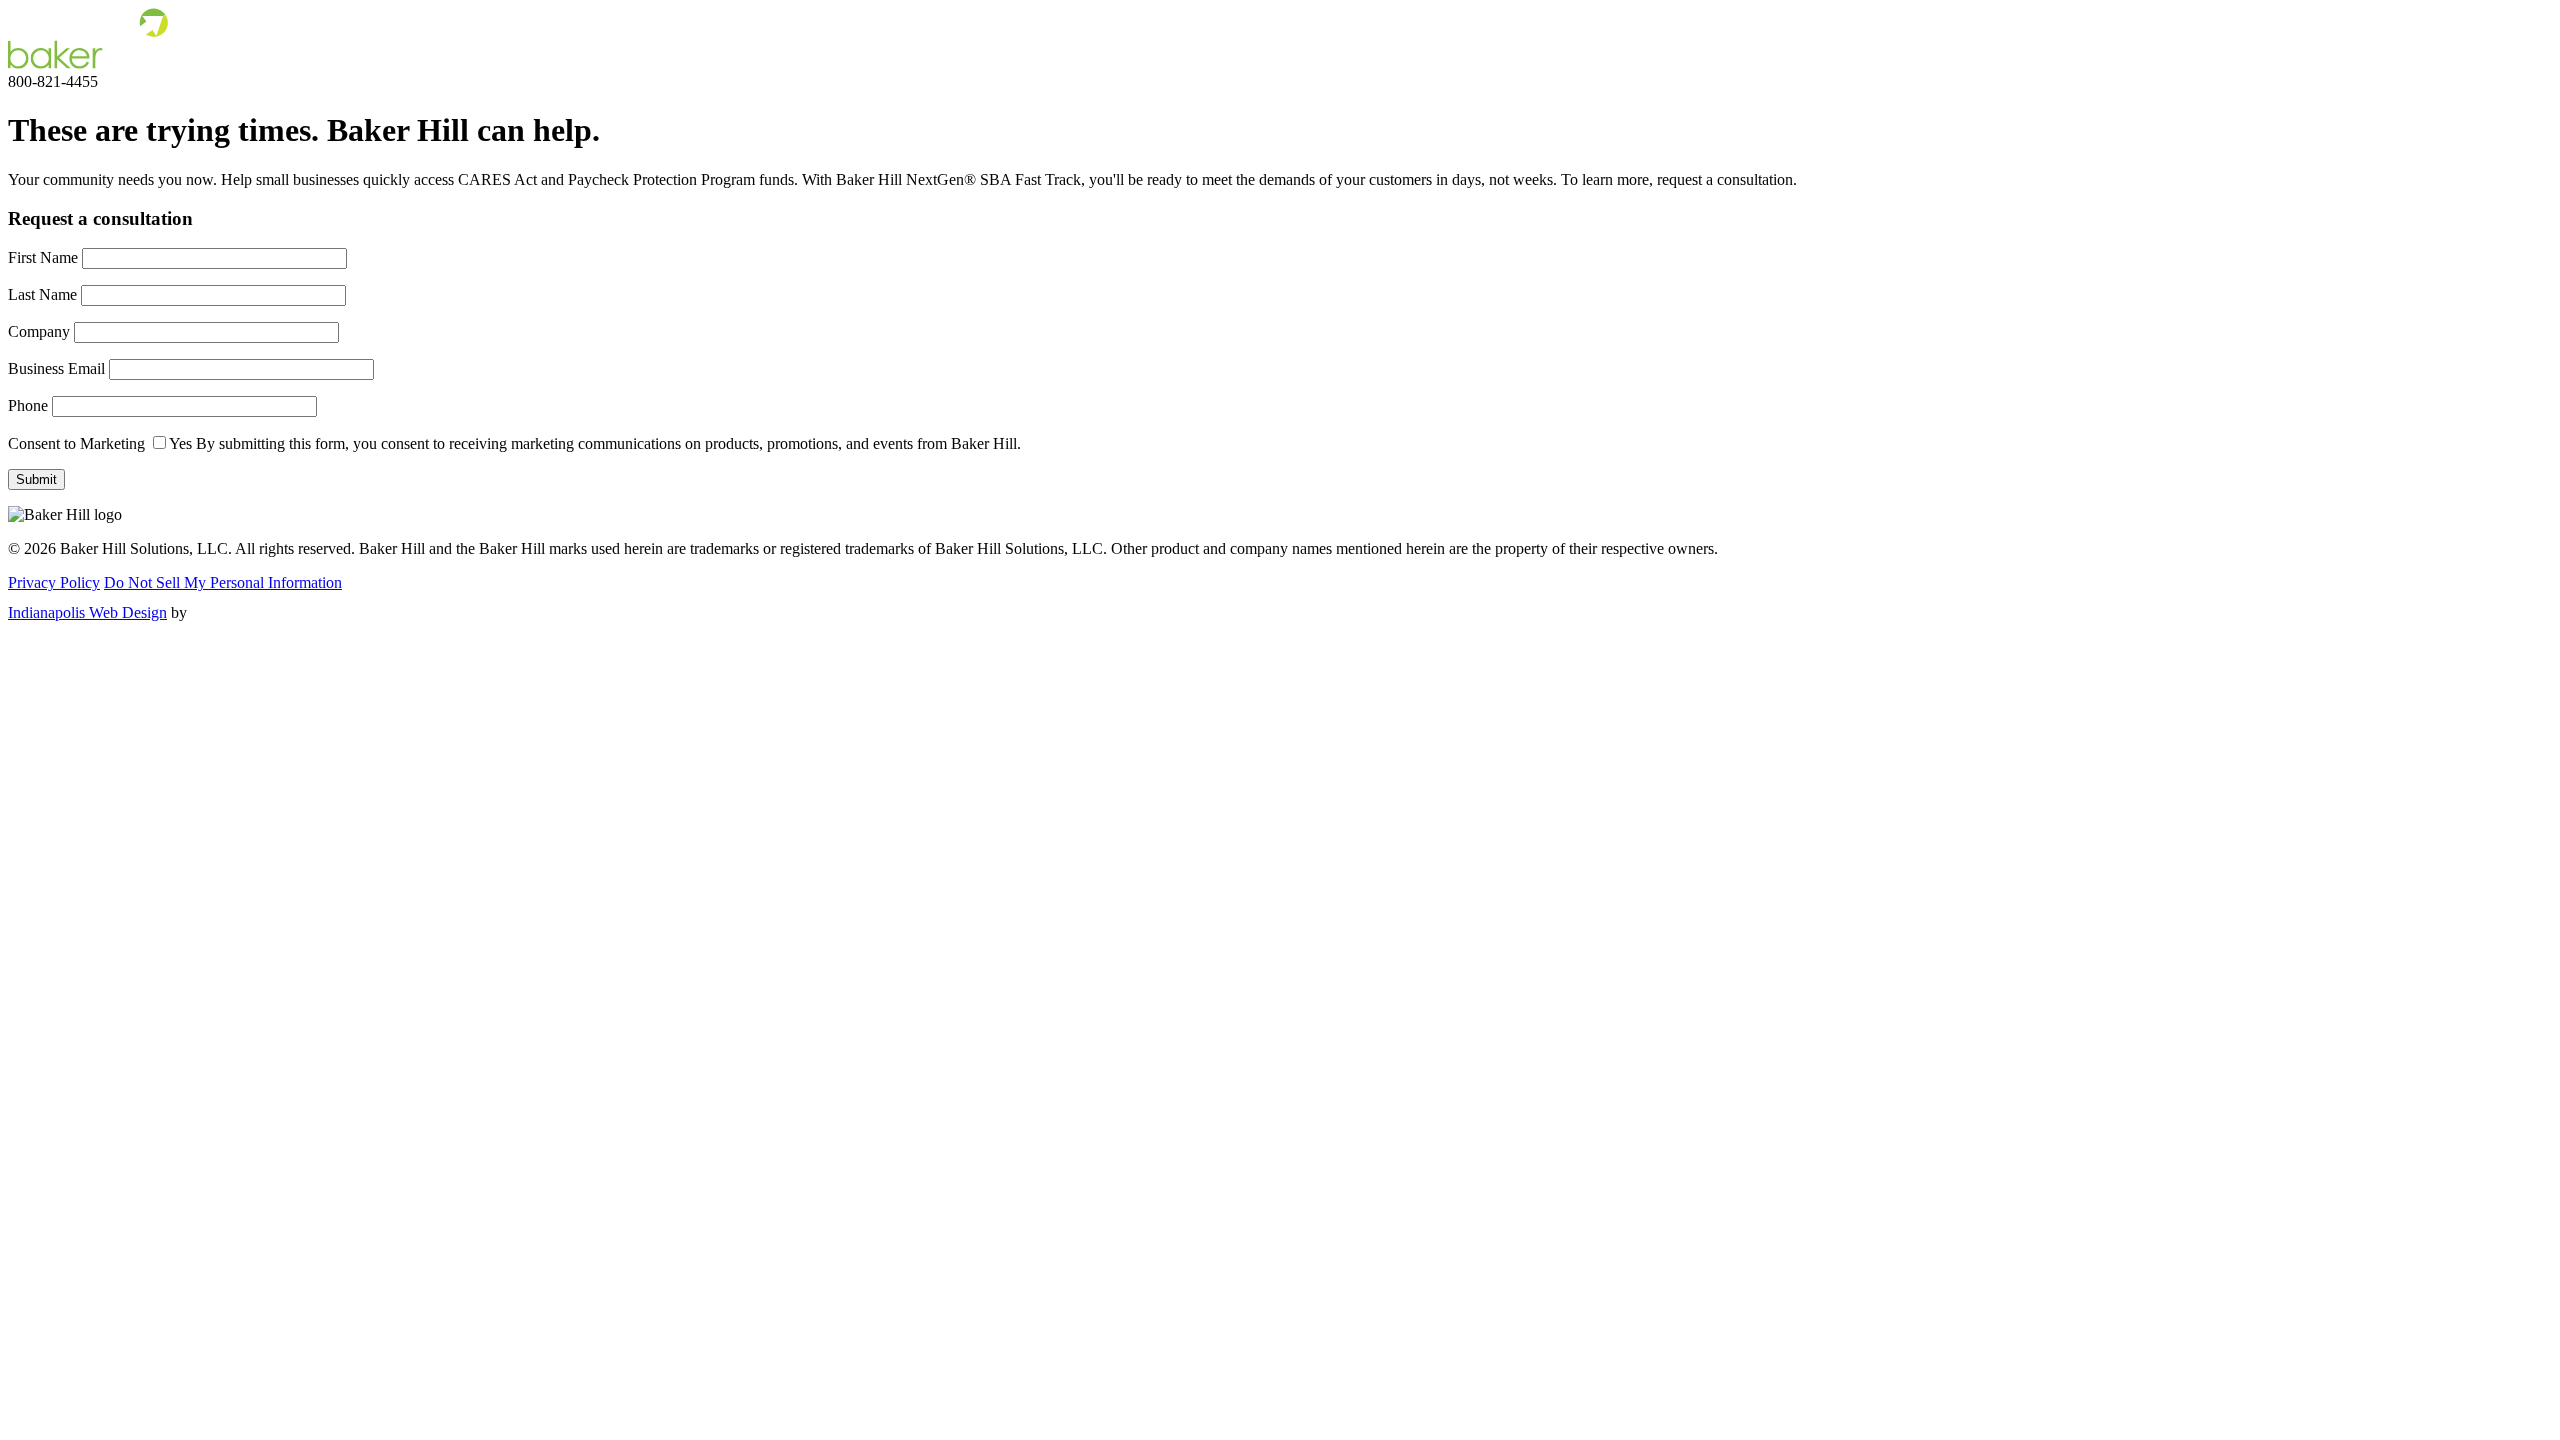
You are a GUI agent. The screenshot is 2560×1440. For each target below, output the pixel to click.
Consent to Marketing (76, 443)
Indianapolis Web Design (87, 612)
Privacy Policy (54, 582)
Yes (180, 443)
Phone (28, 405)
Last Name (42, 294)
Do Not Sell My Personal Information (223, 582)
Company (39, 331)
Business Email (56, 368)
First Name (43, 257)
